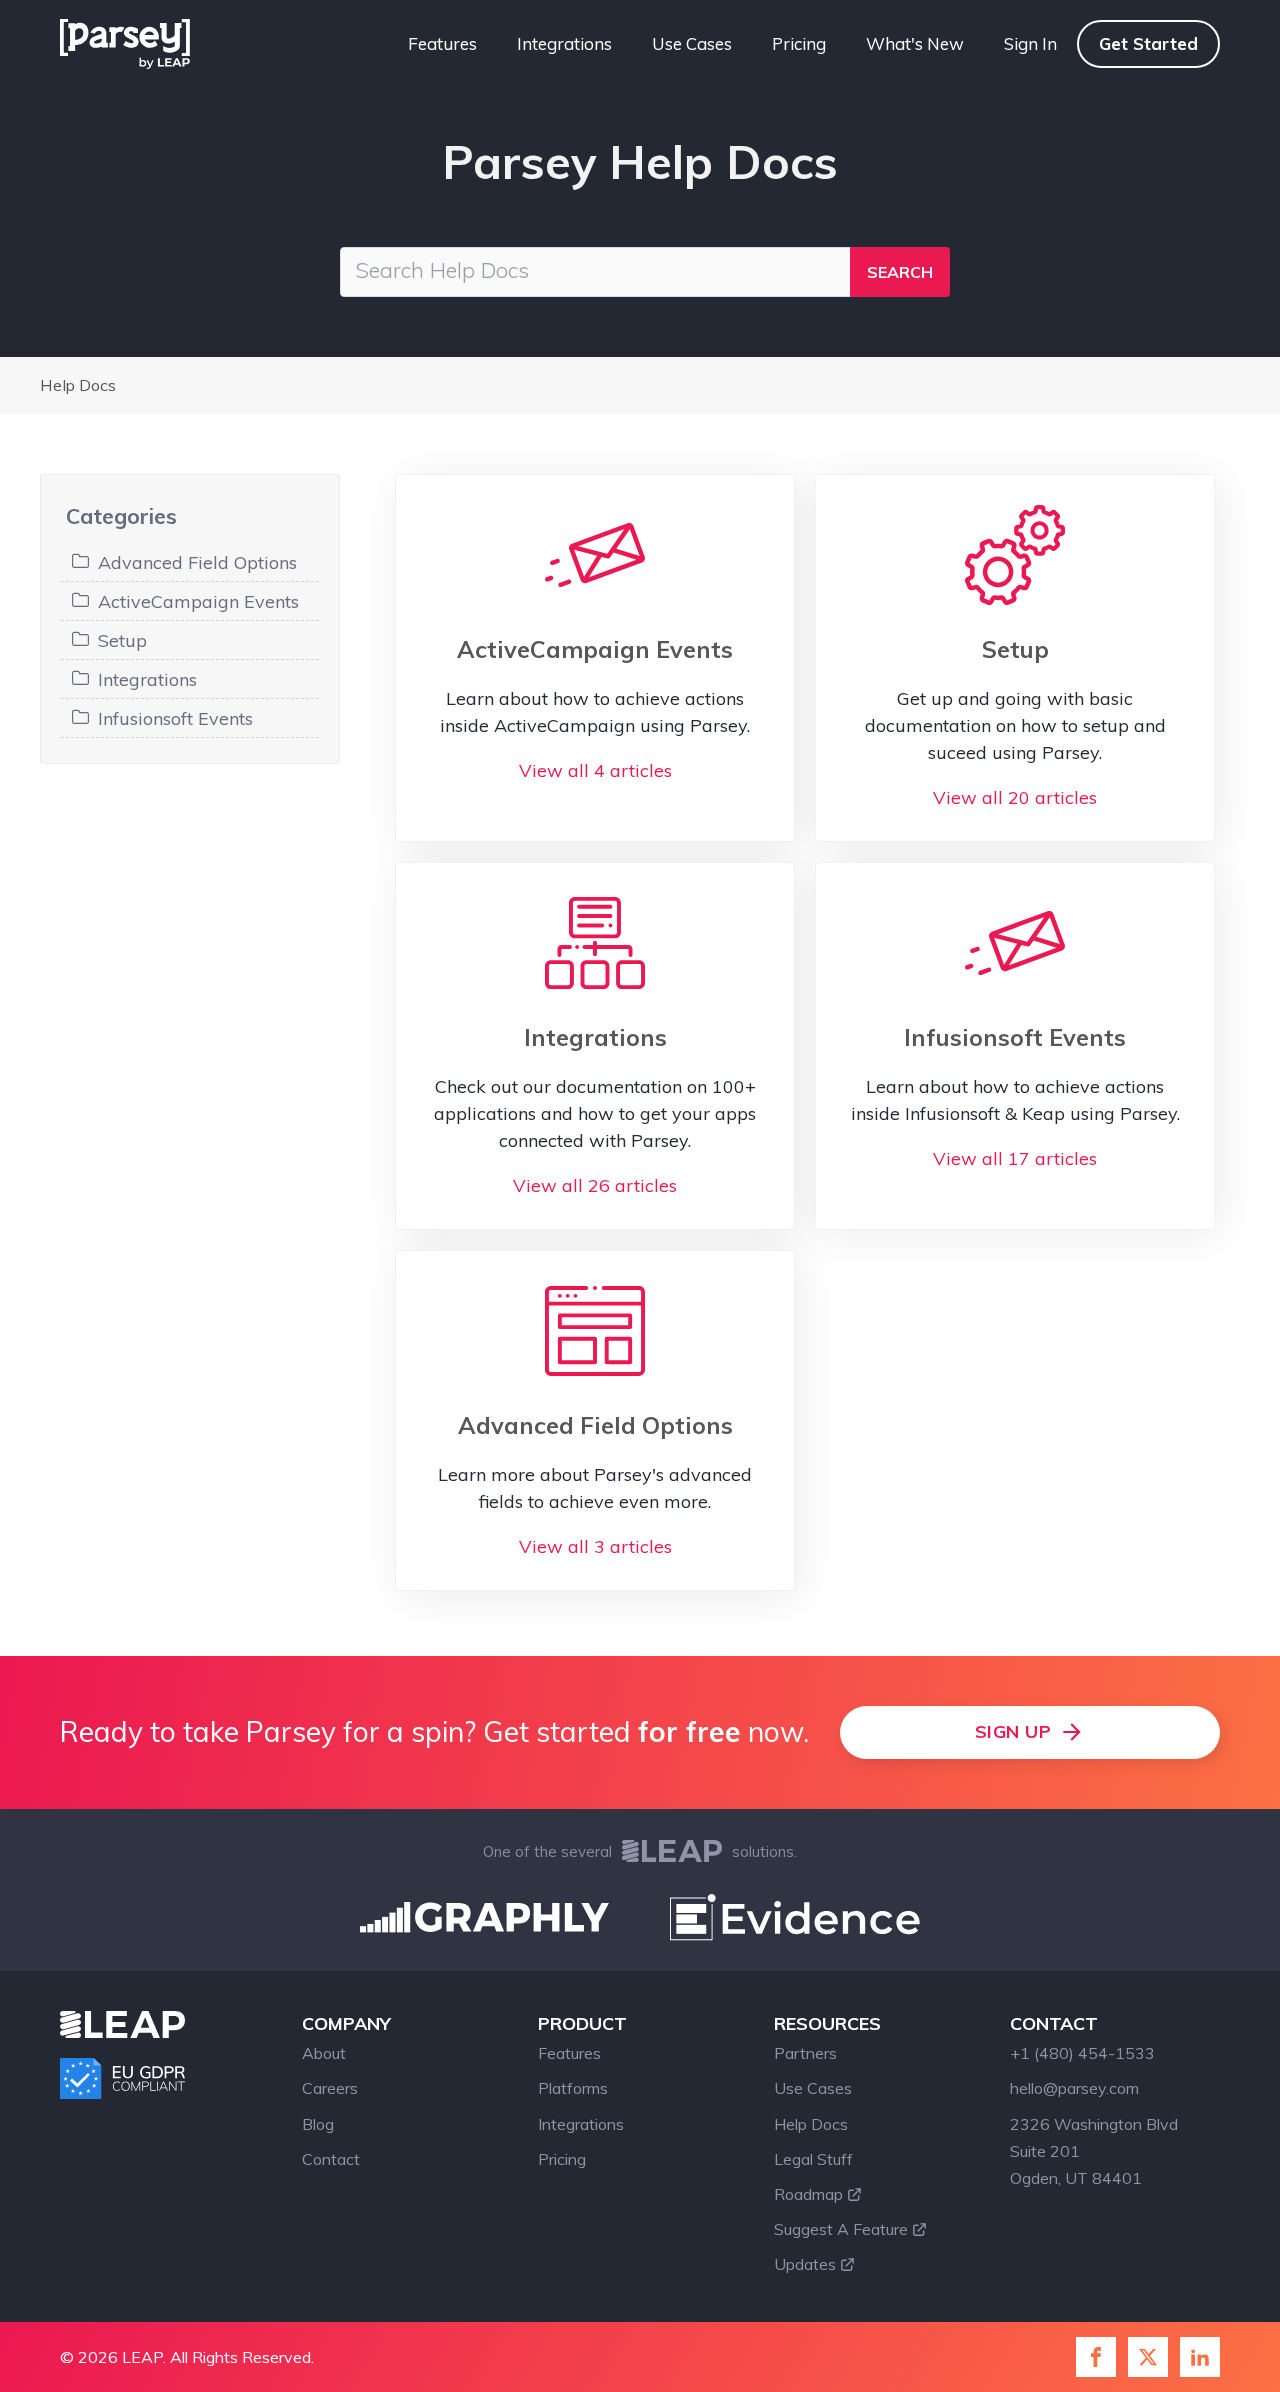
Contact (331, 2159)
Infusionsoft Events (175, 718)
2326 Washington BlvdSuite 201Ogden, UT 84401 (1094, 2151)
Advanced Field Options (197, 562)
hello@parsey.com (1074, 2088)
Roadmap (808, 2194)
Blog (318, 2124)
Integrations (564, 43)
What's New (915, 43)
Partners (805, 2053)
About (324, 2053)
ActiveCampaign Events (198, 601)
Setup (122, 640)
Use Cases (692, 43)
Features (442, 43)
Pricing (799, 43)
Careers (330, 2088)
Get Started (1148, 43)
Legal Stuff (813, 2159)
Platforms (573, 2088)
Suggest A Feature (841, 2229)
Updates (805, 2264)
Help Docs (78, 385)
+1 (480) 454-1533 (1082, 2053)
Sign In (1030, 43)
